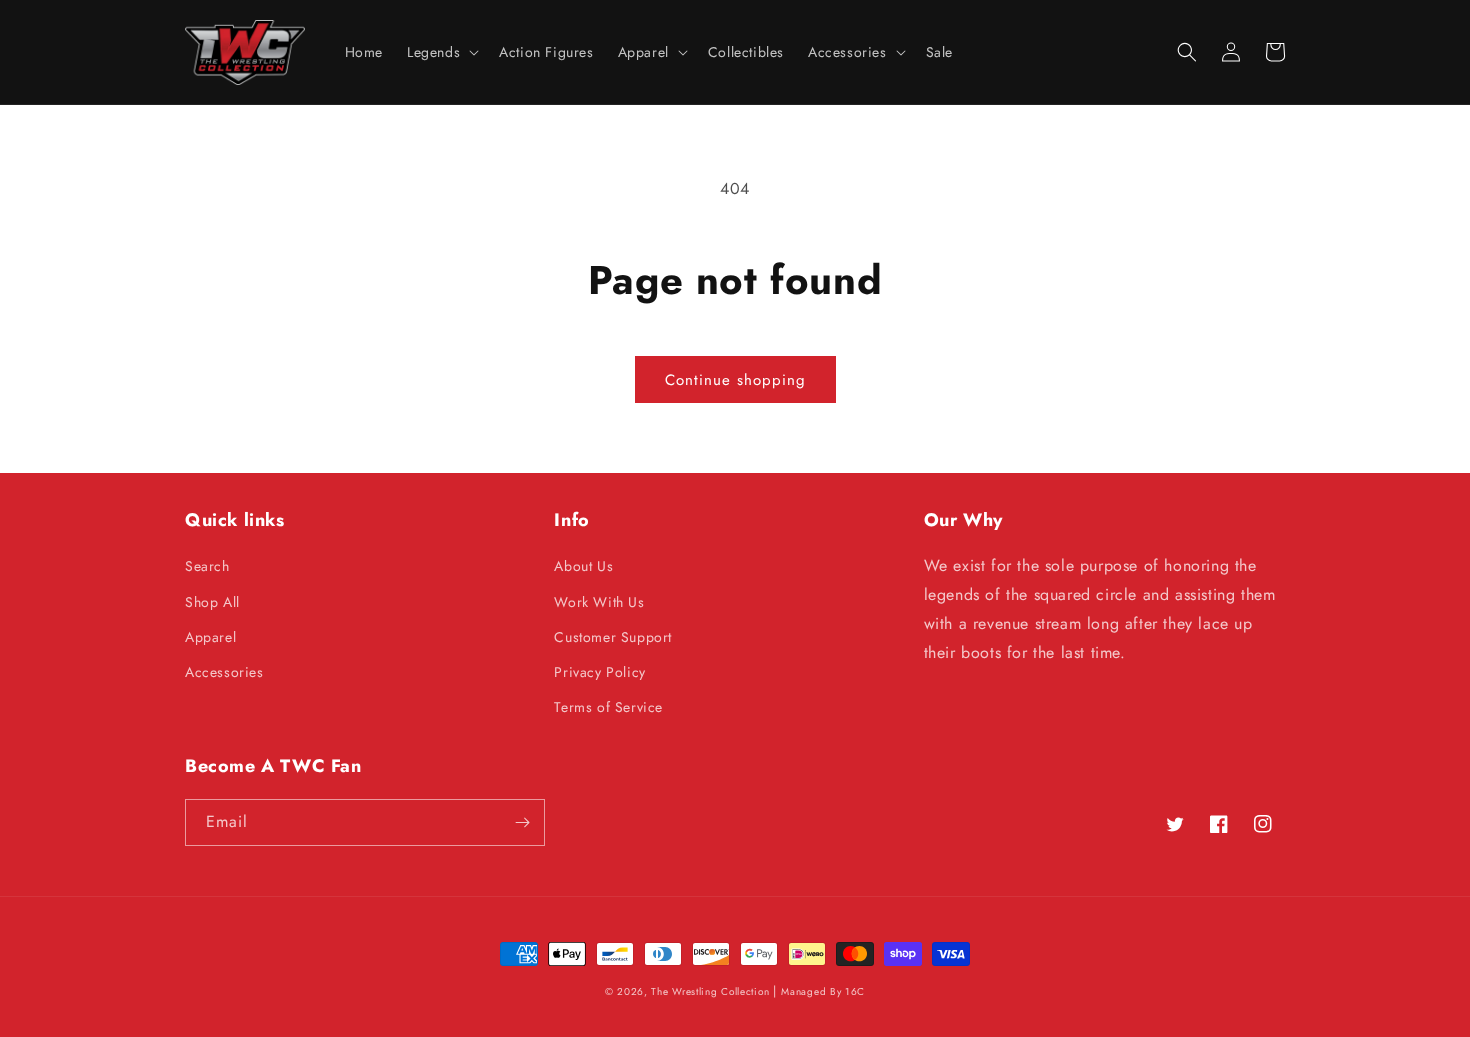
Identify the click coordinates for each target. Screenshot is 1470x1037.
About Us (583, 566)
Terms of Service (608, 707)
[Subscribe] (522, 822)
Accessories (224, 672)
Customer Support (613, 637)
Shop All (212, 602)
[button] (441, 52)
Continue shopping (735, 380)
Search (207, 566)
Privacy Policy (599, 672)
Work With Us (599, 602)
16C (855, 991)
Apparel (210, 637)
